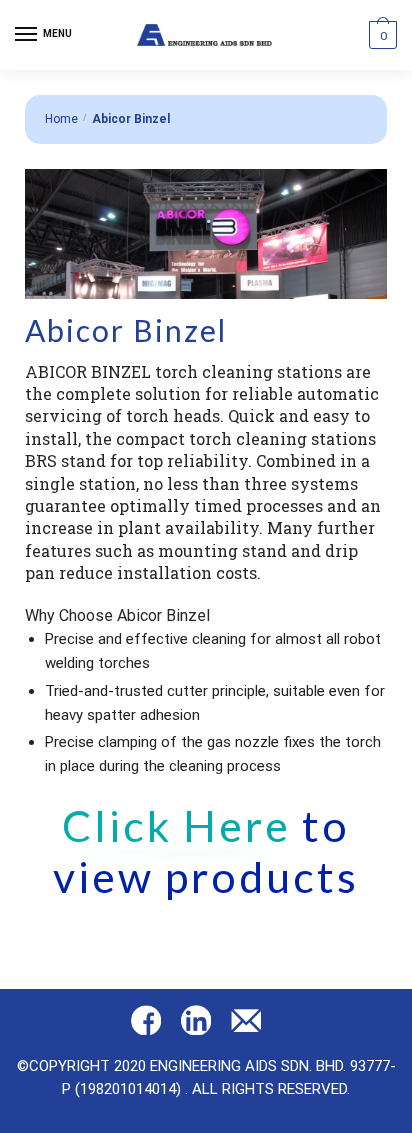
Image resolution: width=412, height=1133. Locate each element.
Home (61, 119)
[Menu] (27, 35)
